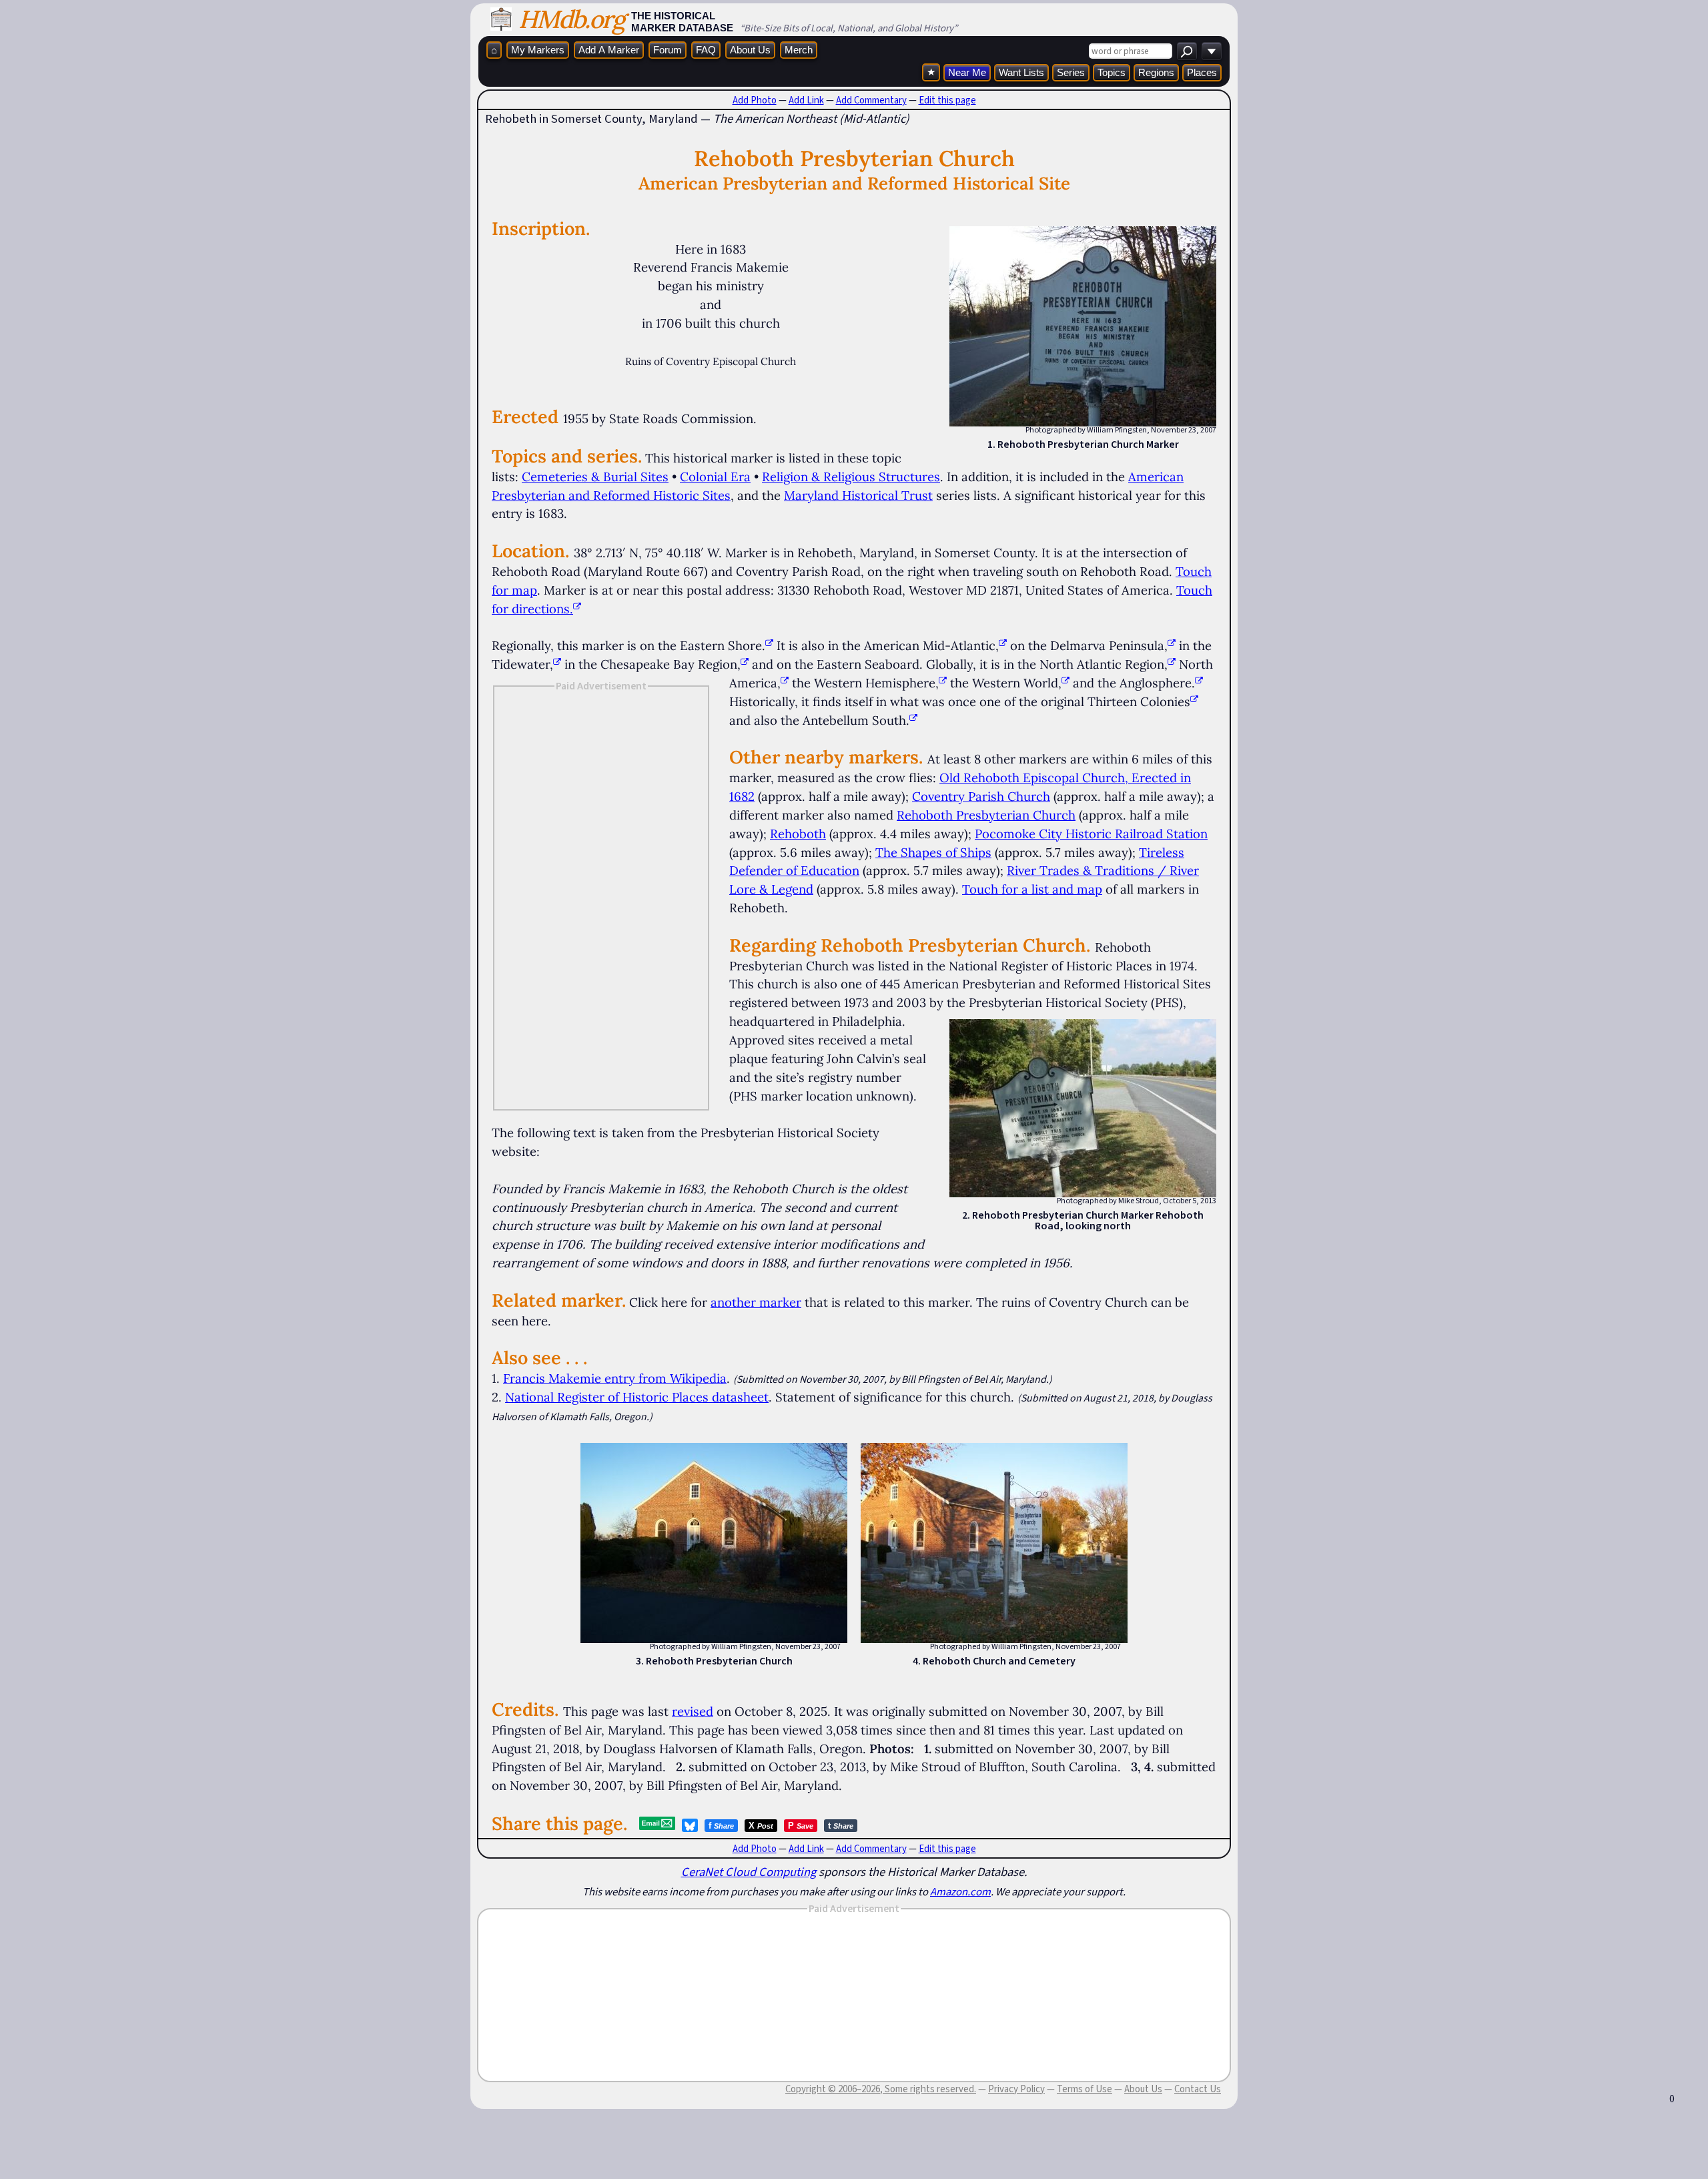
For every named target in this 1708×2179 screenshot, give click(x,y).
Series (1071, 72)
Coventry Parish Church (981, 796)
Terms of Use (1085, 2089)
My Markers (538, 50)
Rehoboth (798, 834)
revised (693, 1711)
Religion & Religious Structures (851, 477)
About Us (750, 50)
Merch (799, 50)
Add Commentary (871, 100)
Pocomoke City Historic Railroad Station (1091, 834)
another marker (756, 1302)
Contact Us (1198, 2089)
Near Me (967, 72)
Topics (1112, 72)
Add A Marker (609, 50)
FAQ (706, 50)
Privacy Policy (1016, 2089)
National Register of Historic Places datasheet (637, 1397)
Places (1202, 72)
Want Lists (1021, 72)
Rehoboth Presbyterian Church (986, 815)
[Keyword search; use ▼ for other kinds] (1187, 51)
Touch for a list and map (1032, 889)
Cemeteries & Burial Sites (595, 477)
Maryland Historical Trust (858, 495)
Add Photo (755, 100)
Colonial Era (715, 477)
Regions (1156, 72)
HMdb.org (571, 19)
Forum (668, 50)
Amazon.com (960, 1891)
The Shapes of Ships (933, 852)
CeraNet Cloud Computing (749, 1872)
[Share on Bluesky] (690, 1825)
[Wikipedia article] (769, 645)
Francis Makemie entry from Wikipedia (615, 1378)
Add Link (806, 100)
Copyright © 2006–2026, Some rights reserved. (881, 2089)
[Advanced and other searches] (1212, 51)
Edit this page (947, 100)
